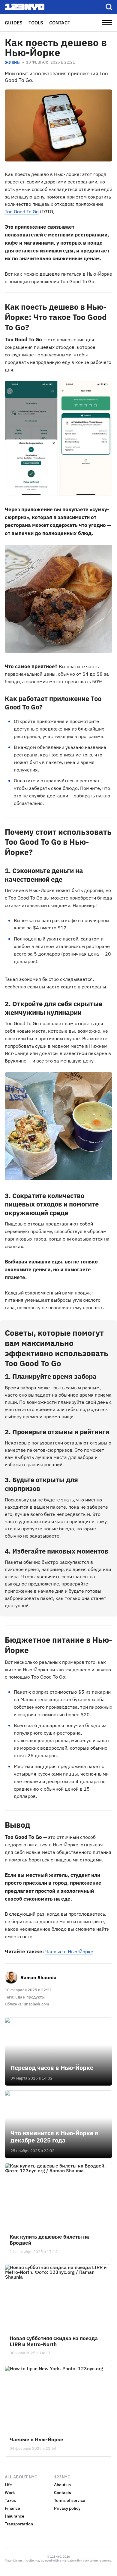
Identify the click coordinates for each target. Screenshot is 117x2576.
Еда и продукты (30, 1997)
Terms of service (70, 2500)
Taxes (10, 2500)
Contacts (63, 2493)
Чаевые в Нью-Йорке (69, 1952)
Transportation (19, 2524)
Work (10, 2493)
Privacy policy (67, 2508)
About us (62, 2485)
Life (8, 2485)
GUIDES (14, 23)
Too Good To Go (22, 211)
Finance (12, 2508)
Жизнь (12, 63)
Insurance (15, 2516)
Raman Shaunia (38, 1977)
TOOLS (36, 23)
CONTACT (60, 23)
